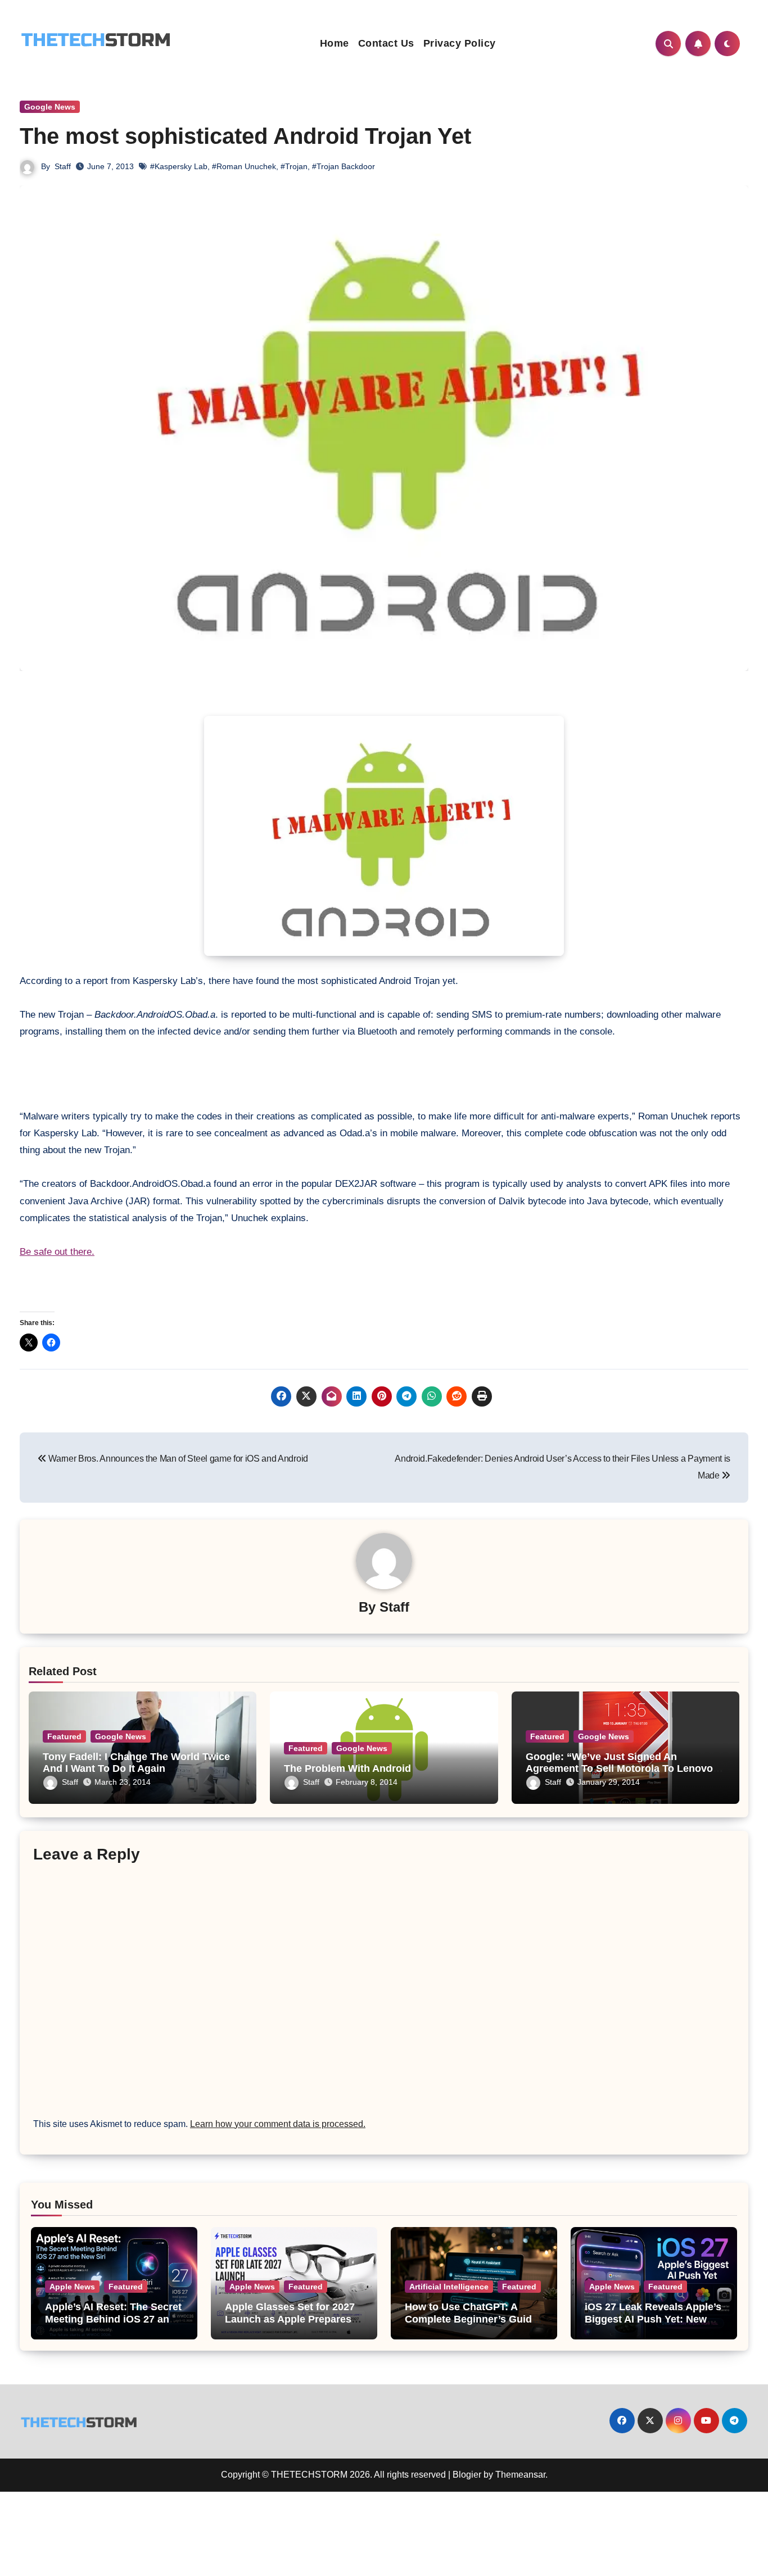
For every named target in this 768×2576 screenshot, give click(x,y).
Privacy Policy (460, 43)
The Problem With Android (347, 1768)
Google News (50, 107)
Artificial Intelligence (449, 2287)
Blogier (467, 2475)
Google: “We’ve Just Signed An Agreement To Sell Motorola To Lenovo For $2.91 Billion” (619, 1769)
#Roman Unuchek (244, 166)
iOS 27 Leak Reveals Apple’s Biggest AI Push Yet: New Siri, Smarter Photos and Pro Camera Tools (654, 2325)
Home (335, 43)
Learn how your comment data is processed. (278, 2124)
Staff (63, 166)
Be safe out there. (57, 1252)
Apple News (72, 2287)
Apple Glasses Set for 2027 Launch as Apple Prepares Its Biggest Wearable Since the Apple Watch (290, 2325)
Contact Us (386, 43)
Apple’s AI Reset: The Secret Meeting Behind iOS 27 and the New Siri (113, 2319)
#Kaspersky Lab (179, 166)
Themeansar (520, 2475)
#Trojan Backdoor (344, 166)
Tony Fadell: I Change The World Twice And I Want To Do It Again (136, 1763)
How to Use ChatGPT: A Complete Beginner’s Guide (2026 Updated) (471, 2319)
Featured (64, 1736)
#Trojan (294, 166)
